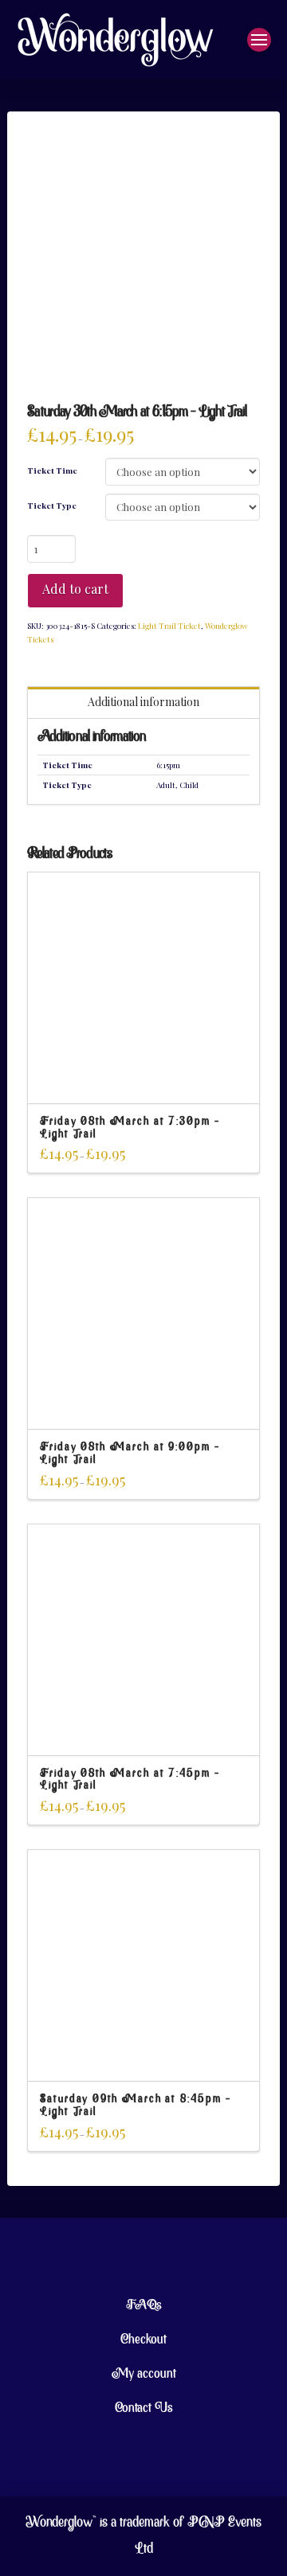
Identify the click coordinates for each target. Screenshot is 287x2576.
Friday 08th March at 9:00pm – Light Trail (130, 1454)
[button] (259, 40)
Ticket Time (52, 470)
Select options (143, 1077)
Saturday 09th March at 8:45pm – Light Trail (136, 2106)
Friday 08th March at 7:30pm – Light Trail (130, 1128)
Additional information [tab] (143, 702)
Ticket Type (52, 505)
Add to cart (75, 589)
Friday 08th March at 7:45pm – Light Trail (130, 1780)
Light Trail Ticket (169, 626)
